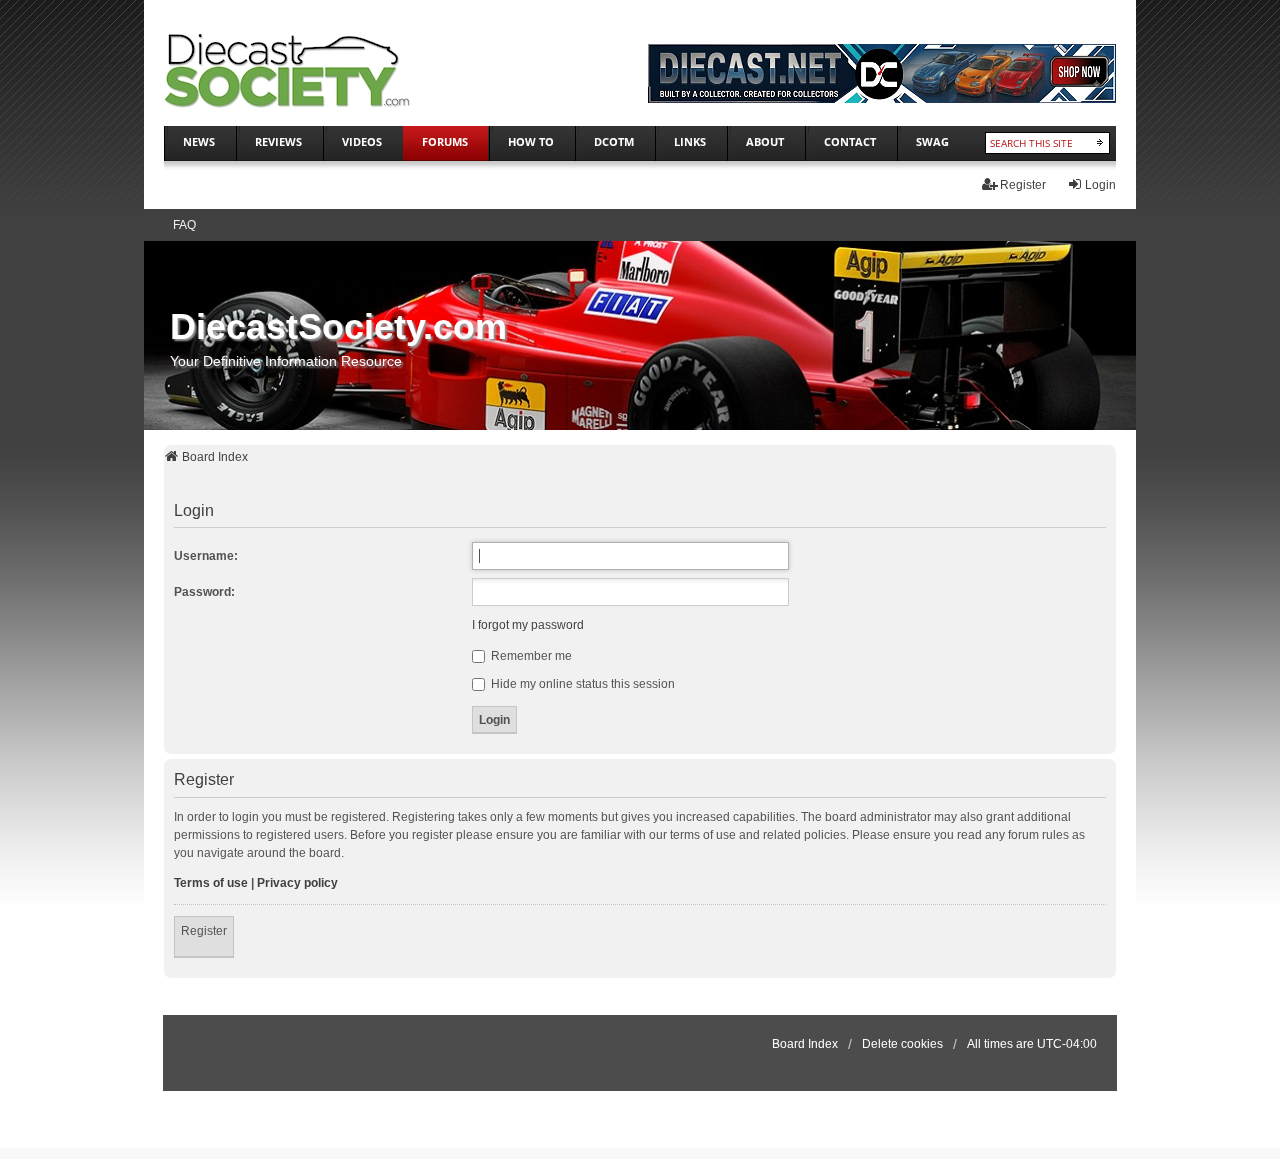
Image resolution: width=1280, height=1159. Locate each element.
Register (204, 931)
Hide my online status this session (581, 684)
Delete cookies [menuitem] (902, 1044)
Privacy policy (297, 883)
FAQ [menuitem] (184, 225)
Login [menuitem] (1100, 185)
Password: (204, 592)
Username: (206, 556)
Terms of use (211, 883)
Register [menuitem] (1023, 185)
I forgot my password (528, 625)
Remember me (530, 656)
